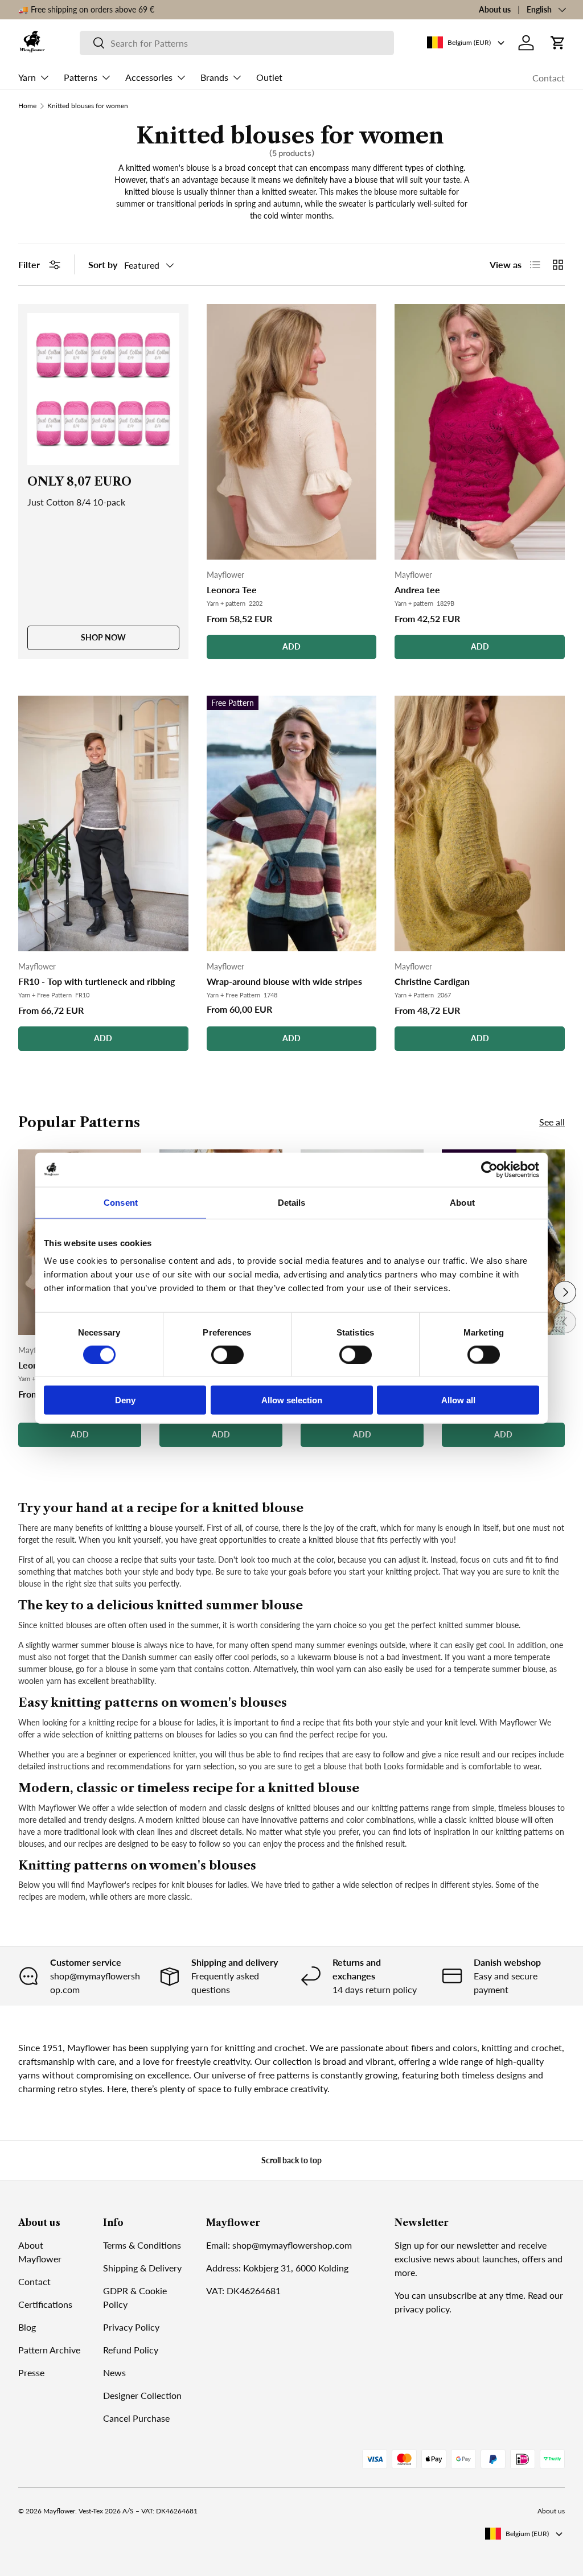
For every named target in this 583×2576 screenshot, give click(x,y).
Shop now (103, 637)
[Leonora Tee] (292, 432)
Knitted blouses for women (88, 106)
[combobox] (237, 43)
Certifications (45, 2304)
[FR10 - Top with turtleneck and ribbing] (103, 823)
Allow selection (292, 1400)
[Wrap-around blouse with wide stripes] (292, 823)
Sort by (103, 264)
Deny (125, 1400)
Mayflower (59, 2511)
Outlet (269, 77)
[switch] (227, 1354)
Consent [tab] (121, 1202)
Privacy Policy (131, 2327)
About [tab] (462, 1202)
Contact (549, 78)
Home (27, 106)
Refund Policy (131, 2350)
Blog (27, 2327)
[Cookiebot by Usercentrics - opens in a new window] (489, 1169)
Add (291, 646)
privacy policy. (423, 2309)
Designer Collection (142, 2395)
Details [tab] (292, 1202)
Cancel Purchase (136, 2418)
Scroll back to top (291, 2160)
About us (495, 9)
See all (552, 1122)
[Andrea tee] (480, 432)
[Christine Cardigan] (480, 823)
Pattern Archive (49, 2350)
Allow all (458, 1400)
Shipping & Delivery (142, 2268)
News (114, 2372)
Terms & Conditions (142, 2245)
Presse (31, 2372)
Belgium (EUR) (527, 2534)
